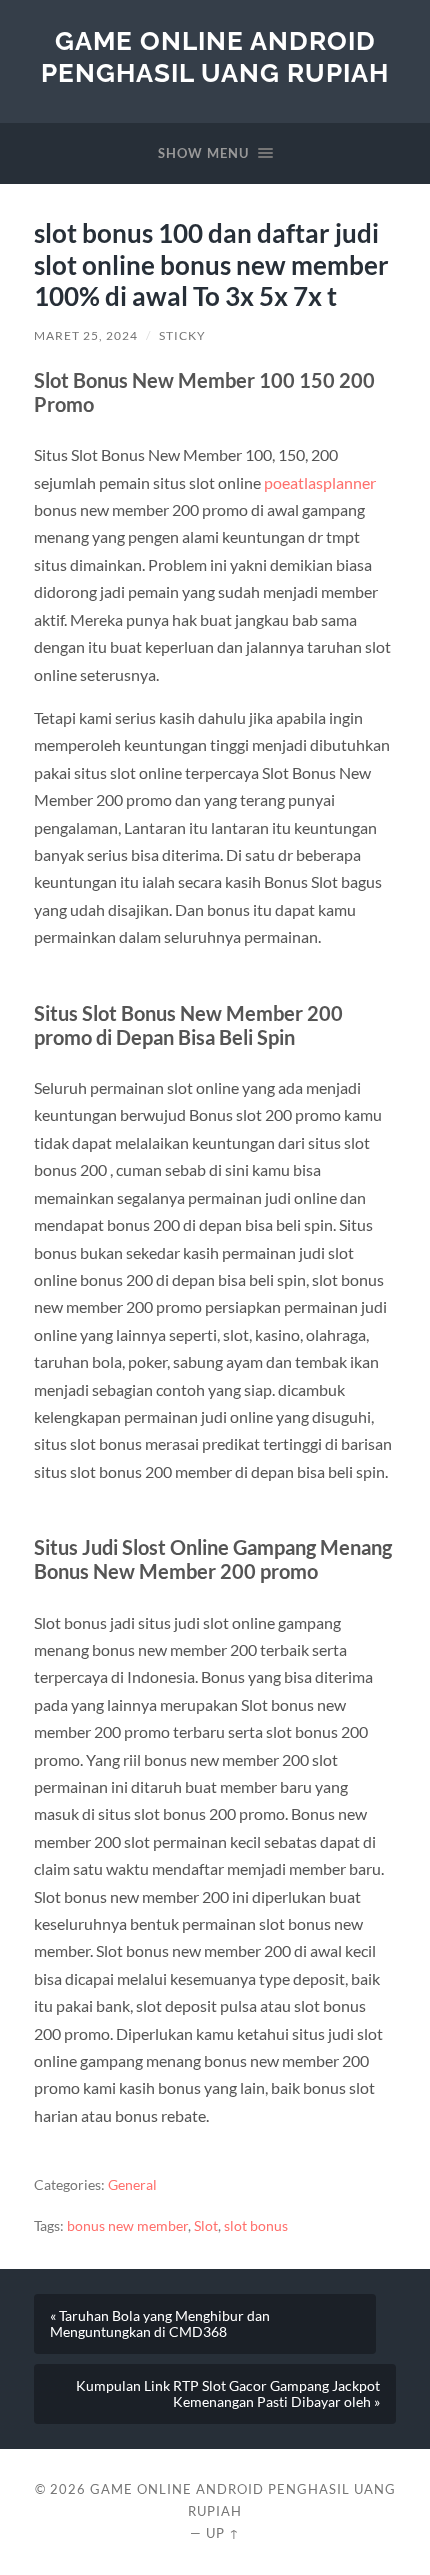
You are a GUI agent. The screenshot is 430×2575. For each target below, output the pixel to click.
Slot (206, 2226)
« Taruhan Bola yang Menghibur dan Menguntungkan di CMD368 (160, 2324)
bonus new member (127, 2226)
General (132, 2185)
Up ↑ (223, 2533)
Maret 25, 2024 (86, 335)
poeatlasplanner (320, 482)
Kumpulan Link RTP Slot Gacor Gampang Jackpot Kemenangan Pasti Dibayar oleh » (228, 2394)
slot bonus (256, 2226)
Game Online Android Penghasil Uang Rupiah (215, 56)
